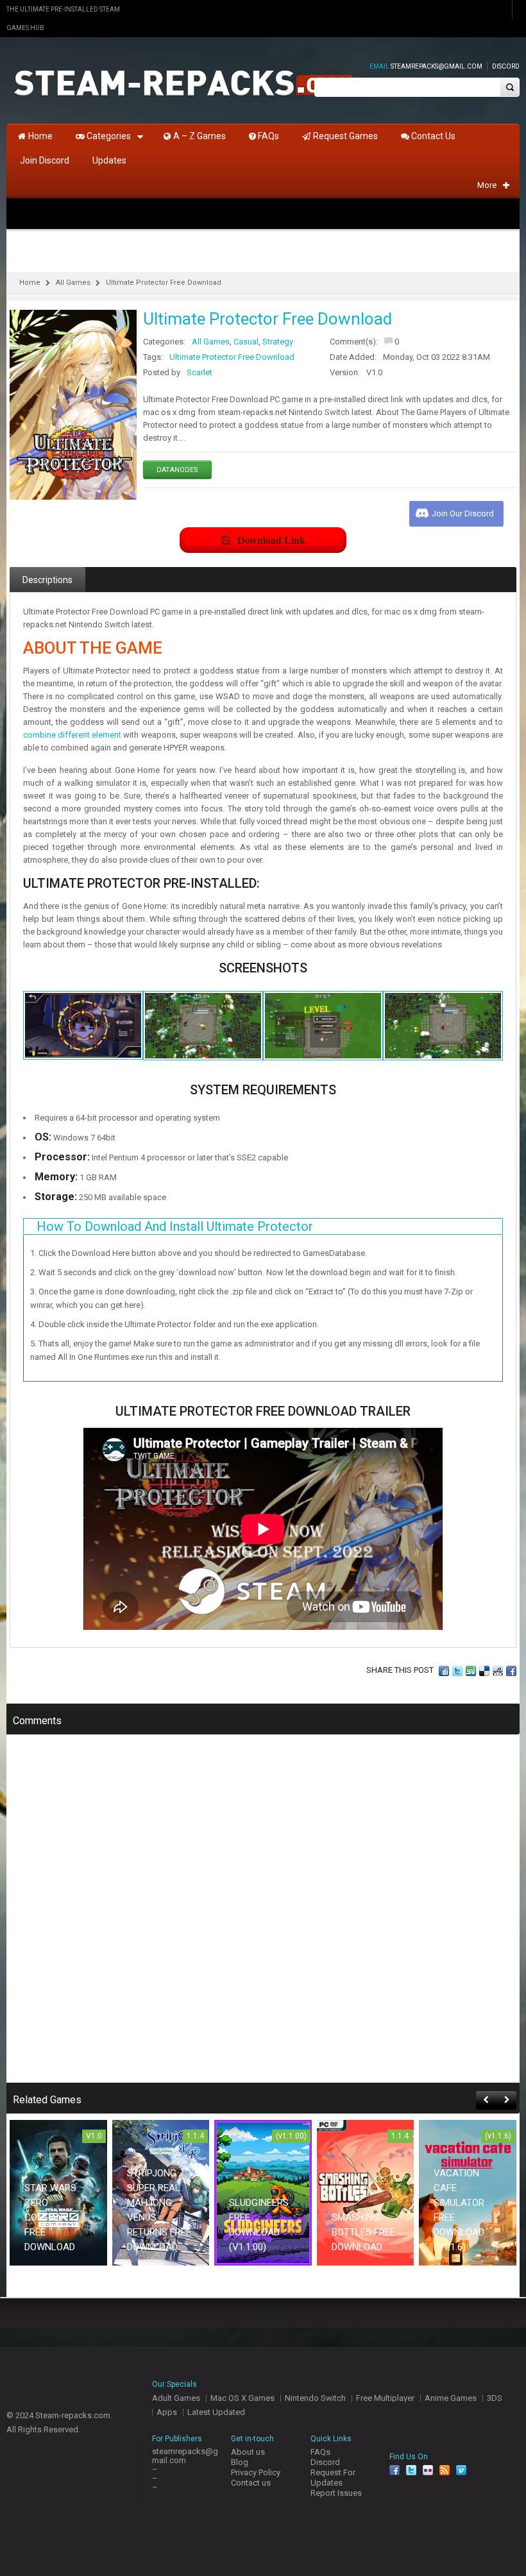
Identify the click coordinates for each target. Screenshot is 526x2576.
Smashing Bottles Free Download (363, 2232)
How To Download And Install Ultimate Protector (175, 1226)
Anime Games (451, 2398)
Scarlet (199, 372)
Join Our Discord (463, 513)
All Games (73, 283)
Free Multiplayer (385, 2398)
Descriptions (47, 580)
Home (30, 283)
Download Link (271, 540)
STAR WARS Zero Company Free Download (50, 2217)
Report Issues (336, 2493)
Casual (246, 342)
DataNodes (177, 470)
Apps (167, 2412)
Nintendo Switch (315, 2398)
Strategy (278, 342)
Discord (506, 66)
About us (248, 2452)
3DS (495, 2398)
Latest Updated (216, 2412)
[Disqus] (263, 1917)
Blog (240, 2462)
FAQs (320, 2452)
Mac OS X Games (242, 2398)
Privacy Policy (256, 2472)
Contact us (251, 2483)
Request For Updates (333, 2478)
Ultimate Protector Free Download (232, 357)
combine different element (72, 735)
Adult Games (176, 2398)
